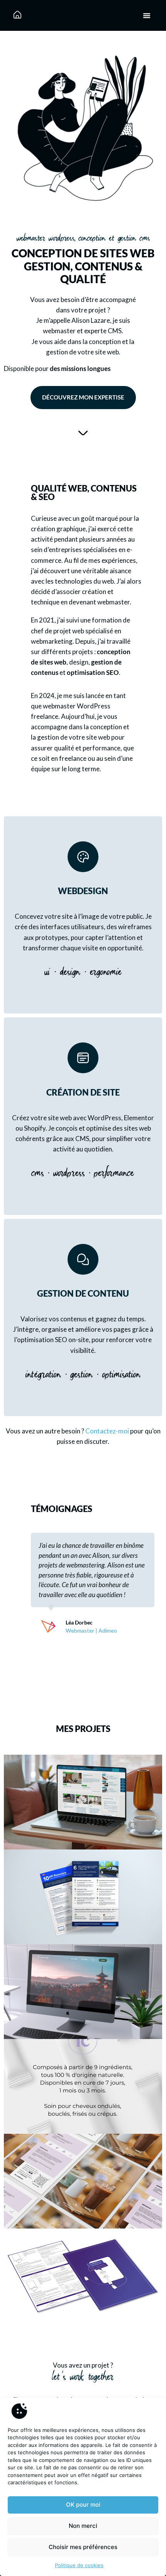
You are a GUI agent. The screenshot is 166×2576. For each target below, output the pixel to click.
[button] (147, 15)
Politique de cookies (79, 2565)
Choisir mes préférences (83, 2547)
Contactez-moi (107, 1431)
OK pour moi (83, 2505)
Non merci (83, 2526)
